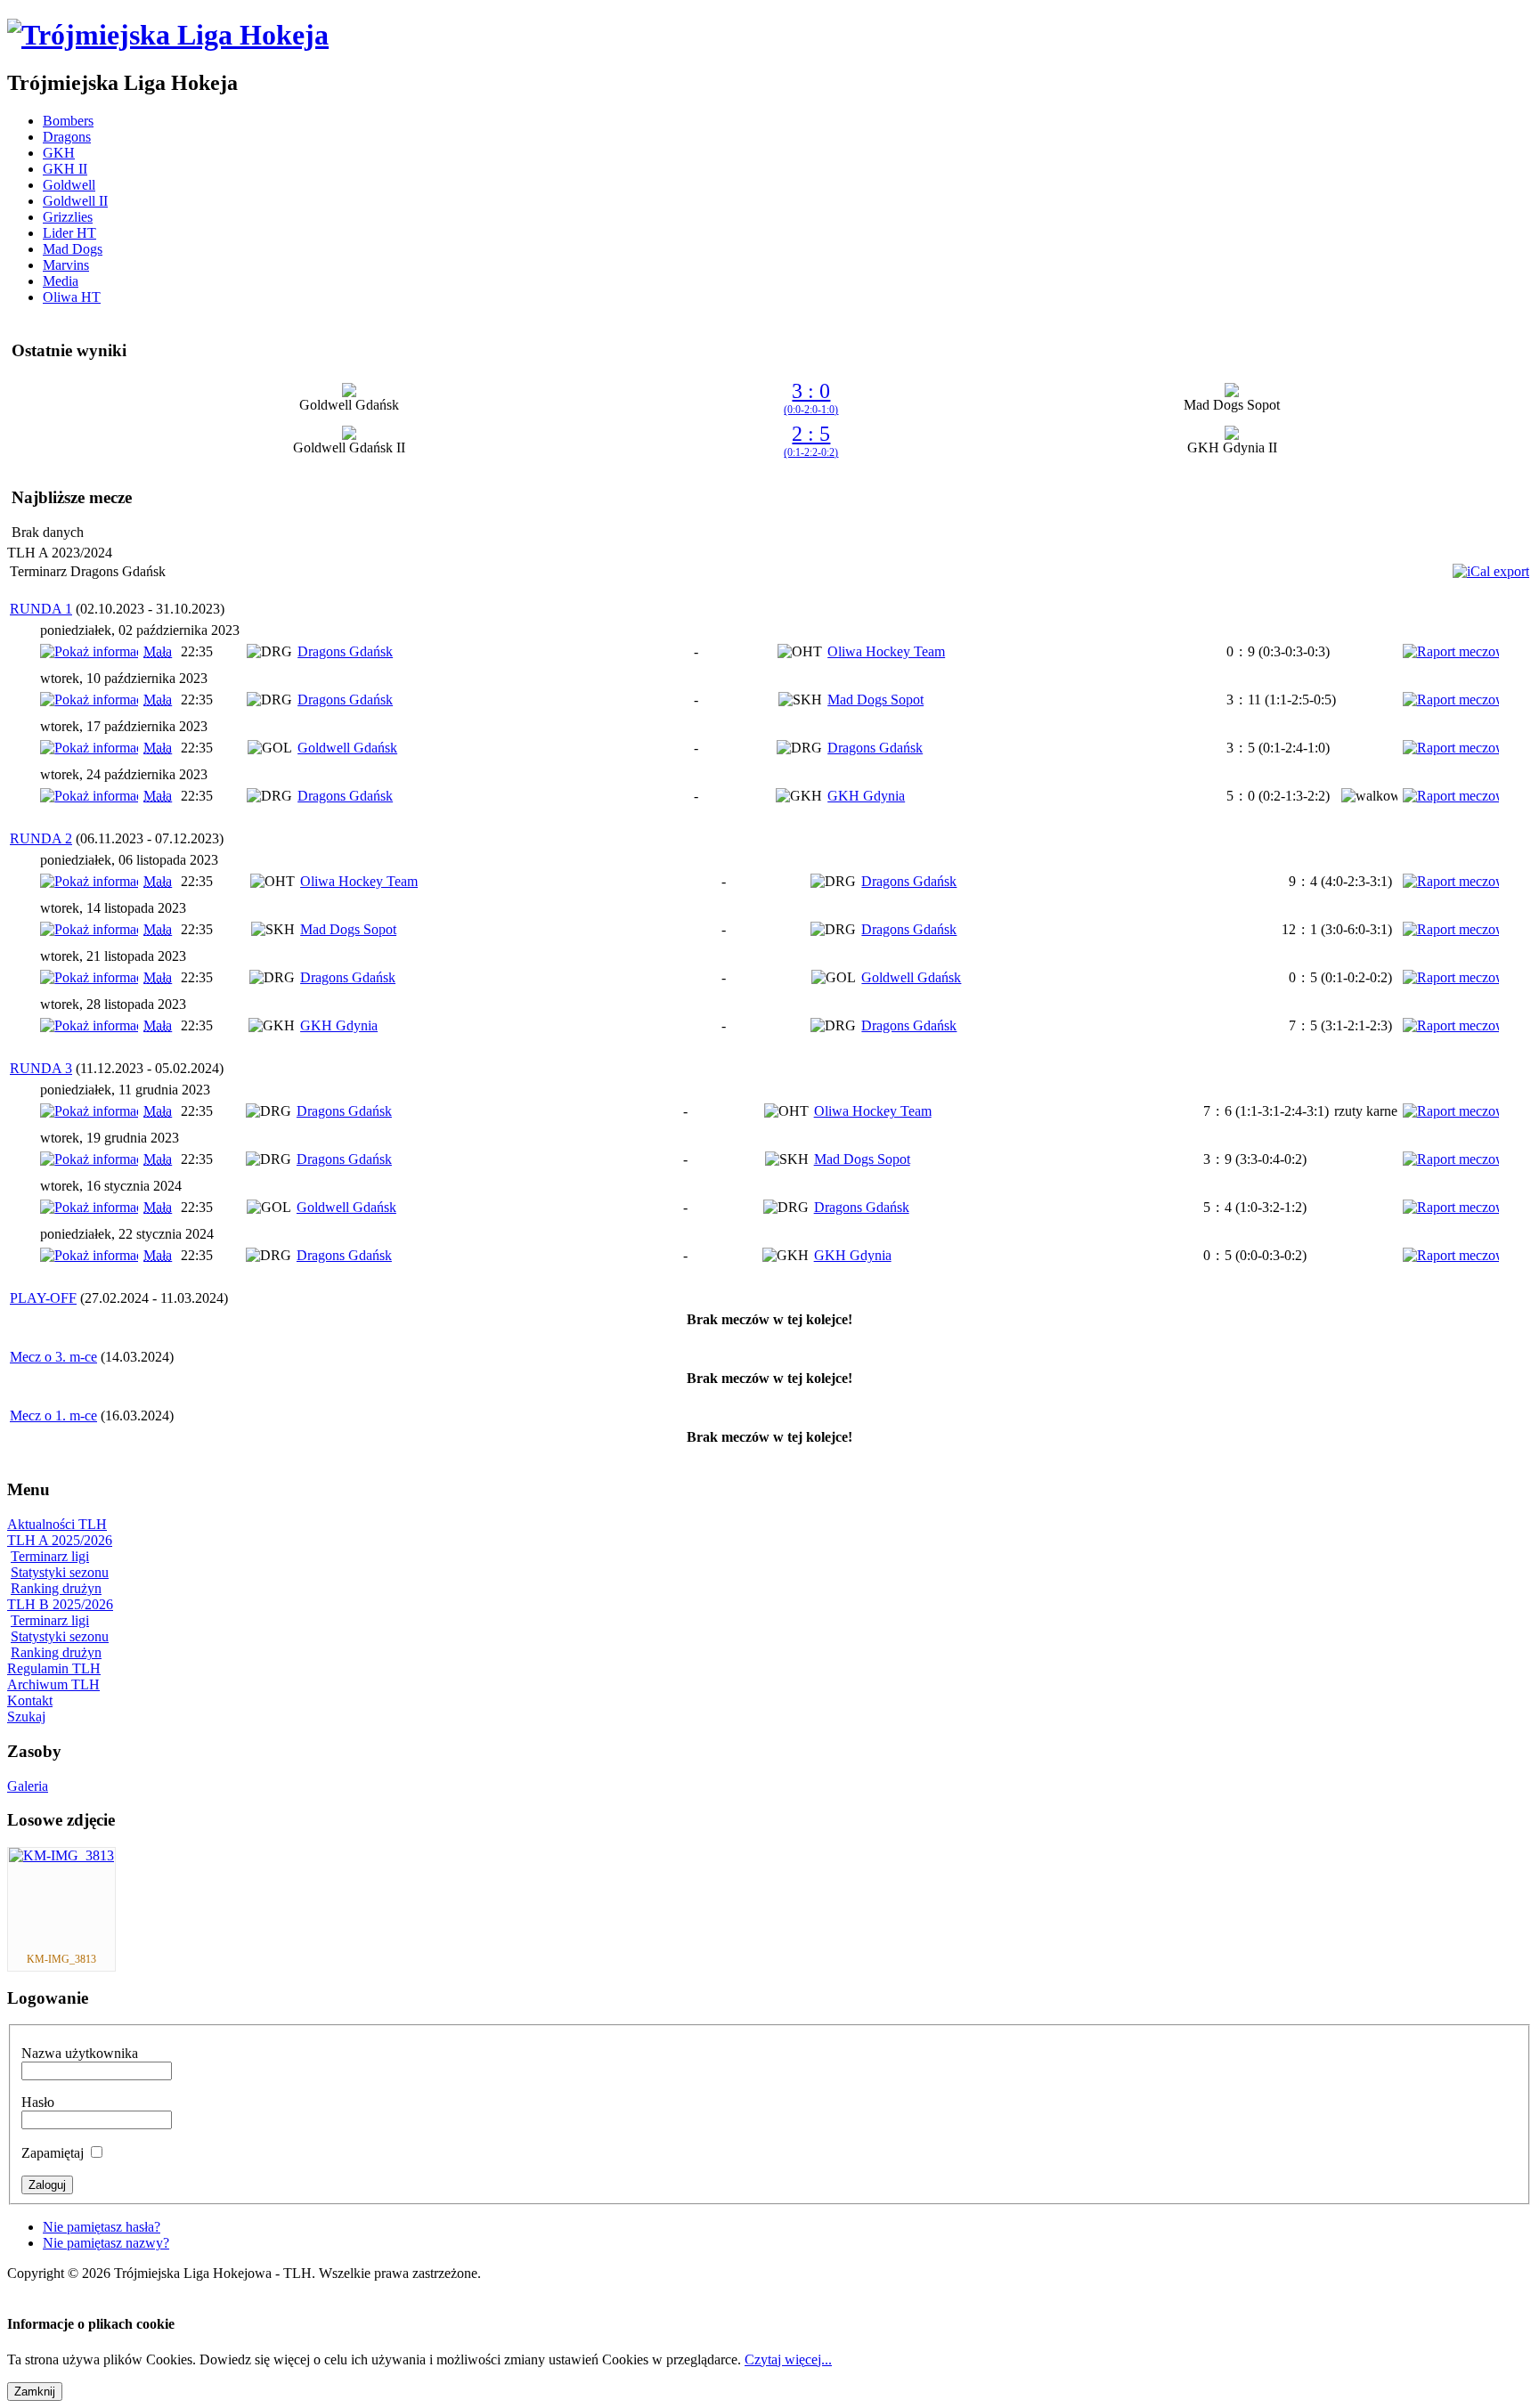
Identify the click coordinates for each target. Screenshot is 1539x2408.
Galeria (28, 1786)
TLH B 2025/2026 (60, 1604)
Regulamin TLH (54, 1668)
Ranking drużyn (56, 1588)
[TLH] (168, 35)
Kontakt (30, 1700)
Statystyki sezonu (60, 1572)
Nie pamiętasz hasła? (102, 2227)
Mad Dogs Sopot (875, 700)
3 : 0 (811, 398)
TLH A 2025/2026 (60, 1540)
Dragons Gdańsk (345, 651)
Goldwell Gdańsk (347, 748)
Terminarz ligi (50, 1556)
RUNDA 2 (41, 838)
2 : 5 (811, 440)
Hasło (38, 2102)
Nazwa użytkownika (80, 2053)
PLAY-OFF (43, 1298)
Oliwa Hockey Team (886, 651)
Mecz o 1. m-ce (53, 1416)
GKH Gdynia (866, 796)
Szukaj (26, 1717)
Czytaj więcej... (788, 2359)
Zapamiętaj (53, 2153)
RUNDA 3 (41, 1068)
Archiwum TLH (53, 1684)
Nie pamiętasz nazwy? (106, 2243)
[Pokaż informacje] (89, 651)
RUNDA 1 (41, 609)
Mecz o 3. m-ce (53, 1357)
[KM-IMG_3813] (61, 1855)
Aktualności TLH (57, 1524)
